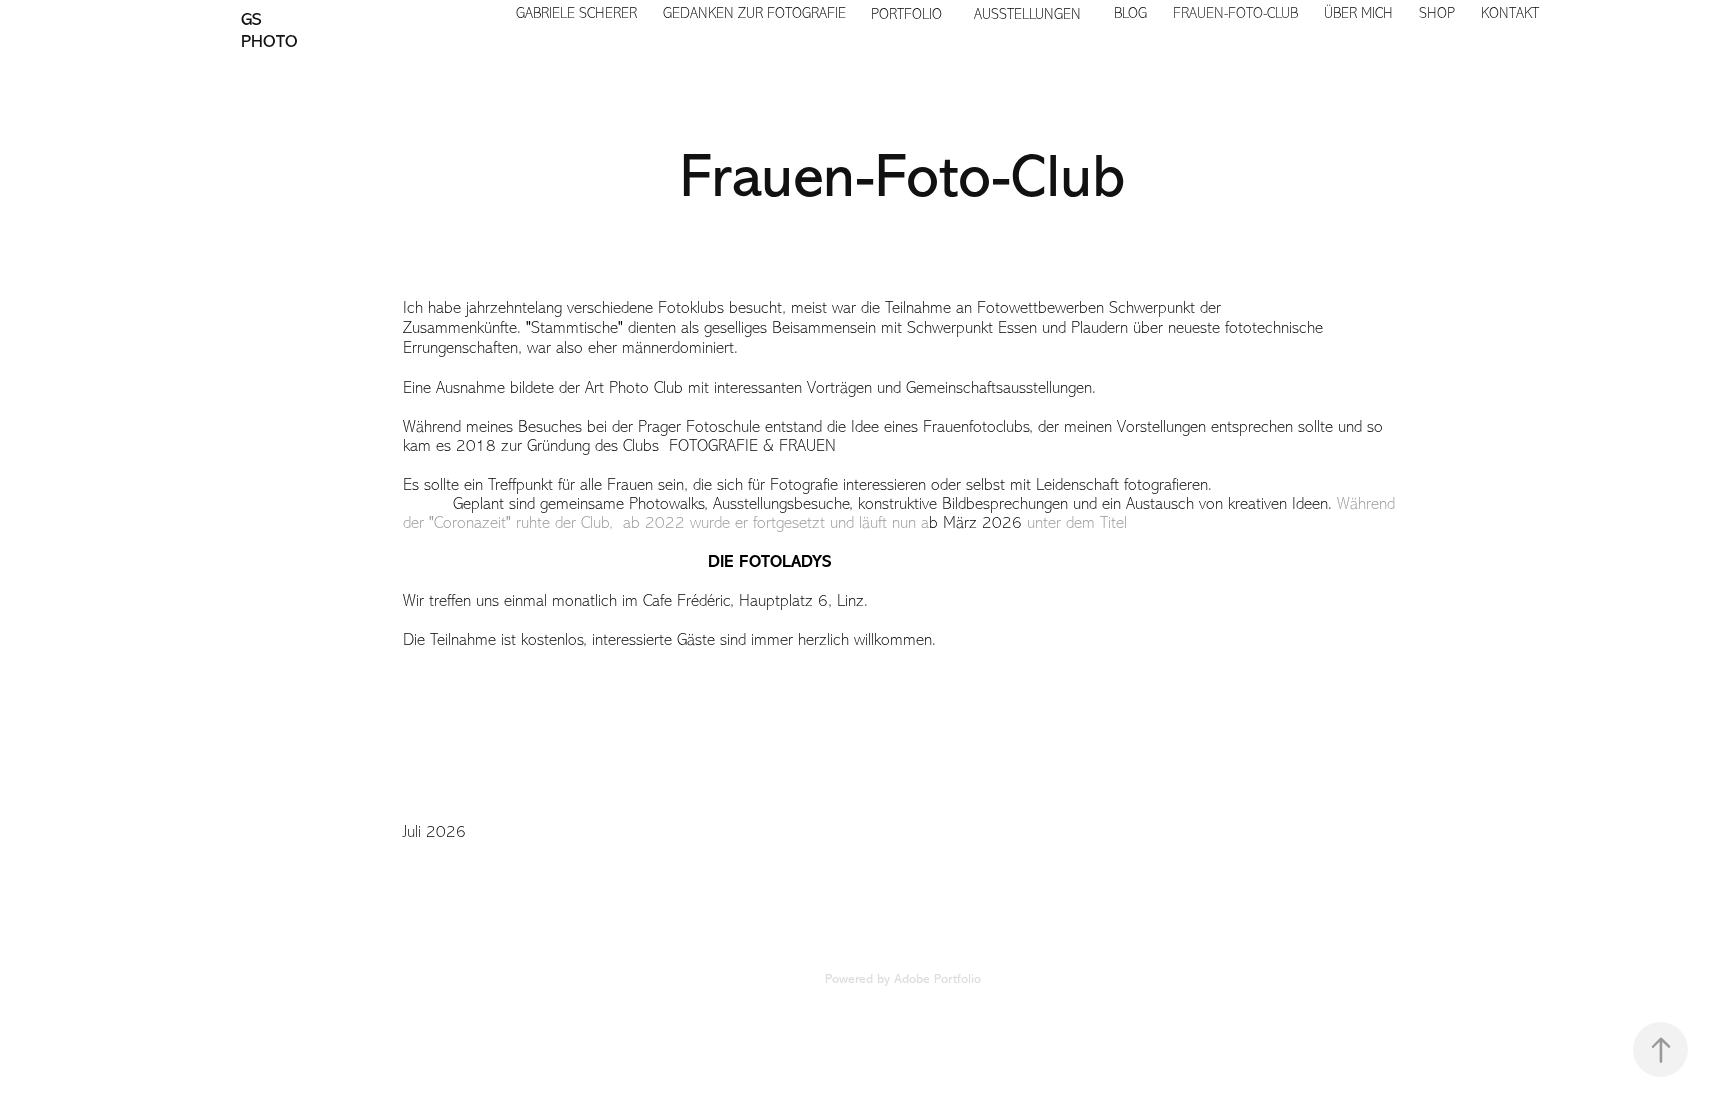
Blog (1130, 13)
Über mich (1358, 13)
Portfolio (906, 14)
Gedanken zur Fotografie (754, 13)
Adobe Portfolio (937, 978)
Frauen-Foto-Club (1235, 13)
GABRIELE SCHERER (576, 13)
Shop (1437, 13)
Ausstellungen (1027, 14)
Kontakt (1510, 13)
